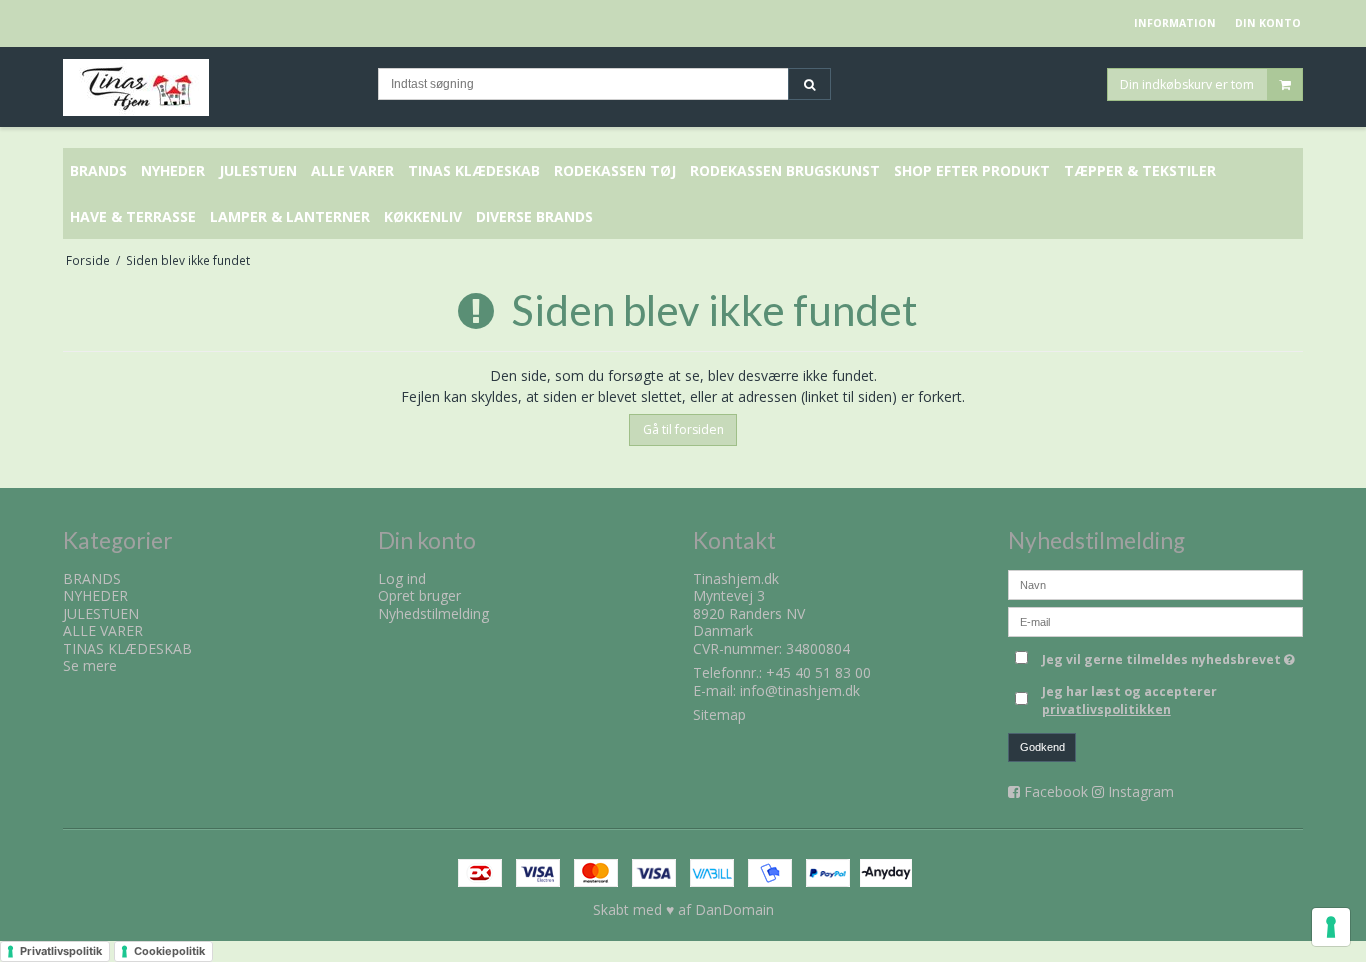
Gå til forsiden (683, 429)
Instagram (1141, 791)
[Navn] (1155, 582)
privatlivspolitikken (1106, 709)
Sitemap (719, 714)
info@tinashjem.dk (800, 690)
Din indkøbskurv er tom (1187, 83)
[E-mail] (1155, 619)
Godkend (1042, 747)
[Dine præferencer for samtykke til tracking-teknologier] (1331, 927)
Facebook (1056, 791)
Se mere (90, 665)
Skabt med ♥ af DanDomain (683, 909)
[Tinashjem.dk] (210, 87)
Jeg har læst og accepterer (1129, 700)
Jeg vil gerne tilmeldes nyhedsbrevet (1172, 656)
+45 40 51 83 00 (818, 672)
